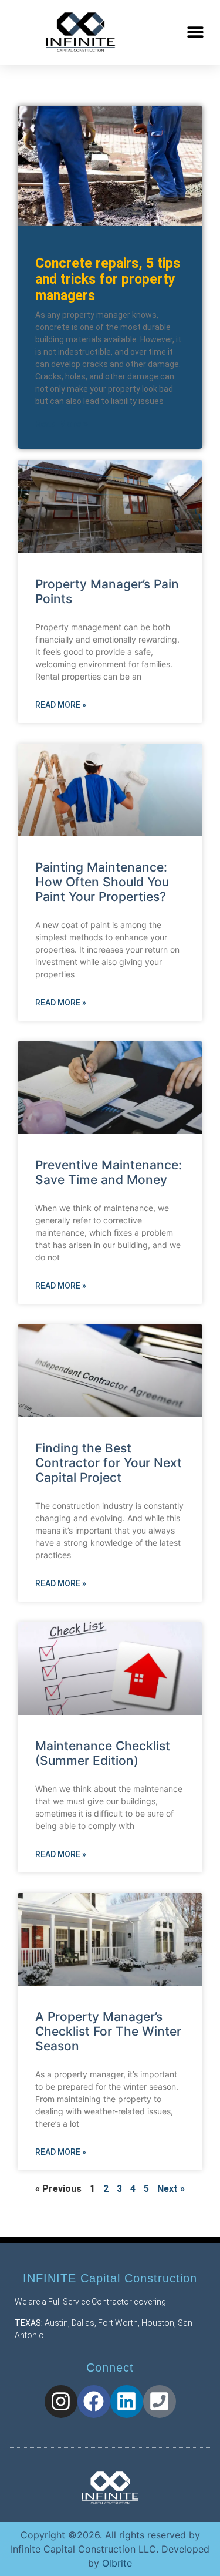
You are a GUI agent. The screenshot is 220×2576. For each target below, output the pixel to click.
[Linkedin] (127, 2402)
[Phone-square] (160, 2402)
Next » (171, 2189)
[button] (195, 32)
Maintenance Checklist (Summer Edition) (103, 1753)
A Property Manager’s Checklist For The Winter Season (108, 2031)
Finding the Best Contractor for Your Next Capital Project (109, 1463)
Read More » (62, 424)
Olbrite (117, 2563)
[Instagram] (61, 2402)
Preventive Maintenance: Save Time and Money (109, 1172)
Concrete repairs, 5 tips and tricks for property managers (108, 280)
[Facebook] (94, 2402)
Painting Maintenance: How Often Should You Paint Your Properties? (102, 882)
